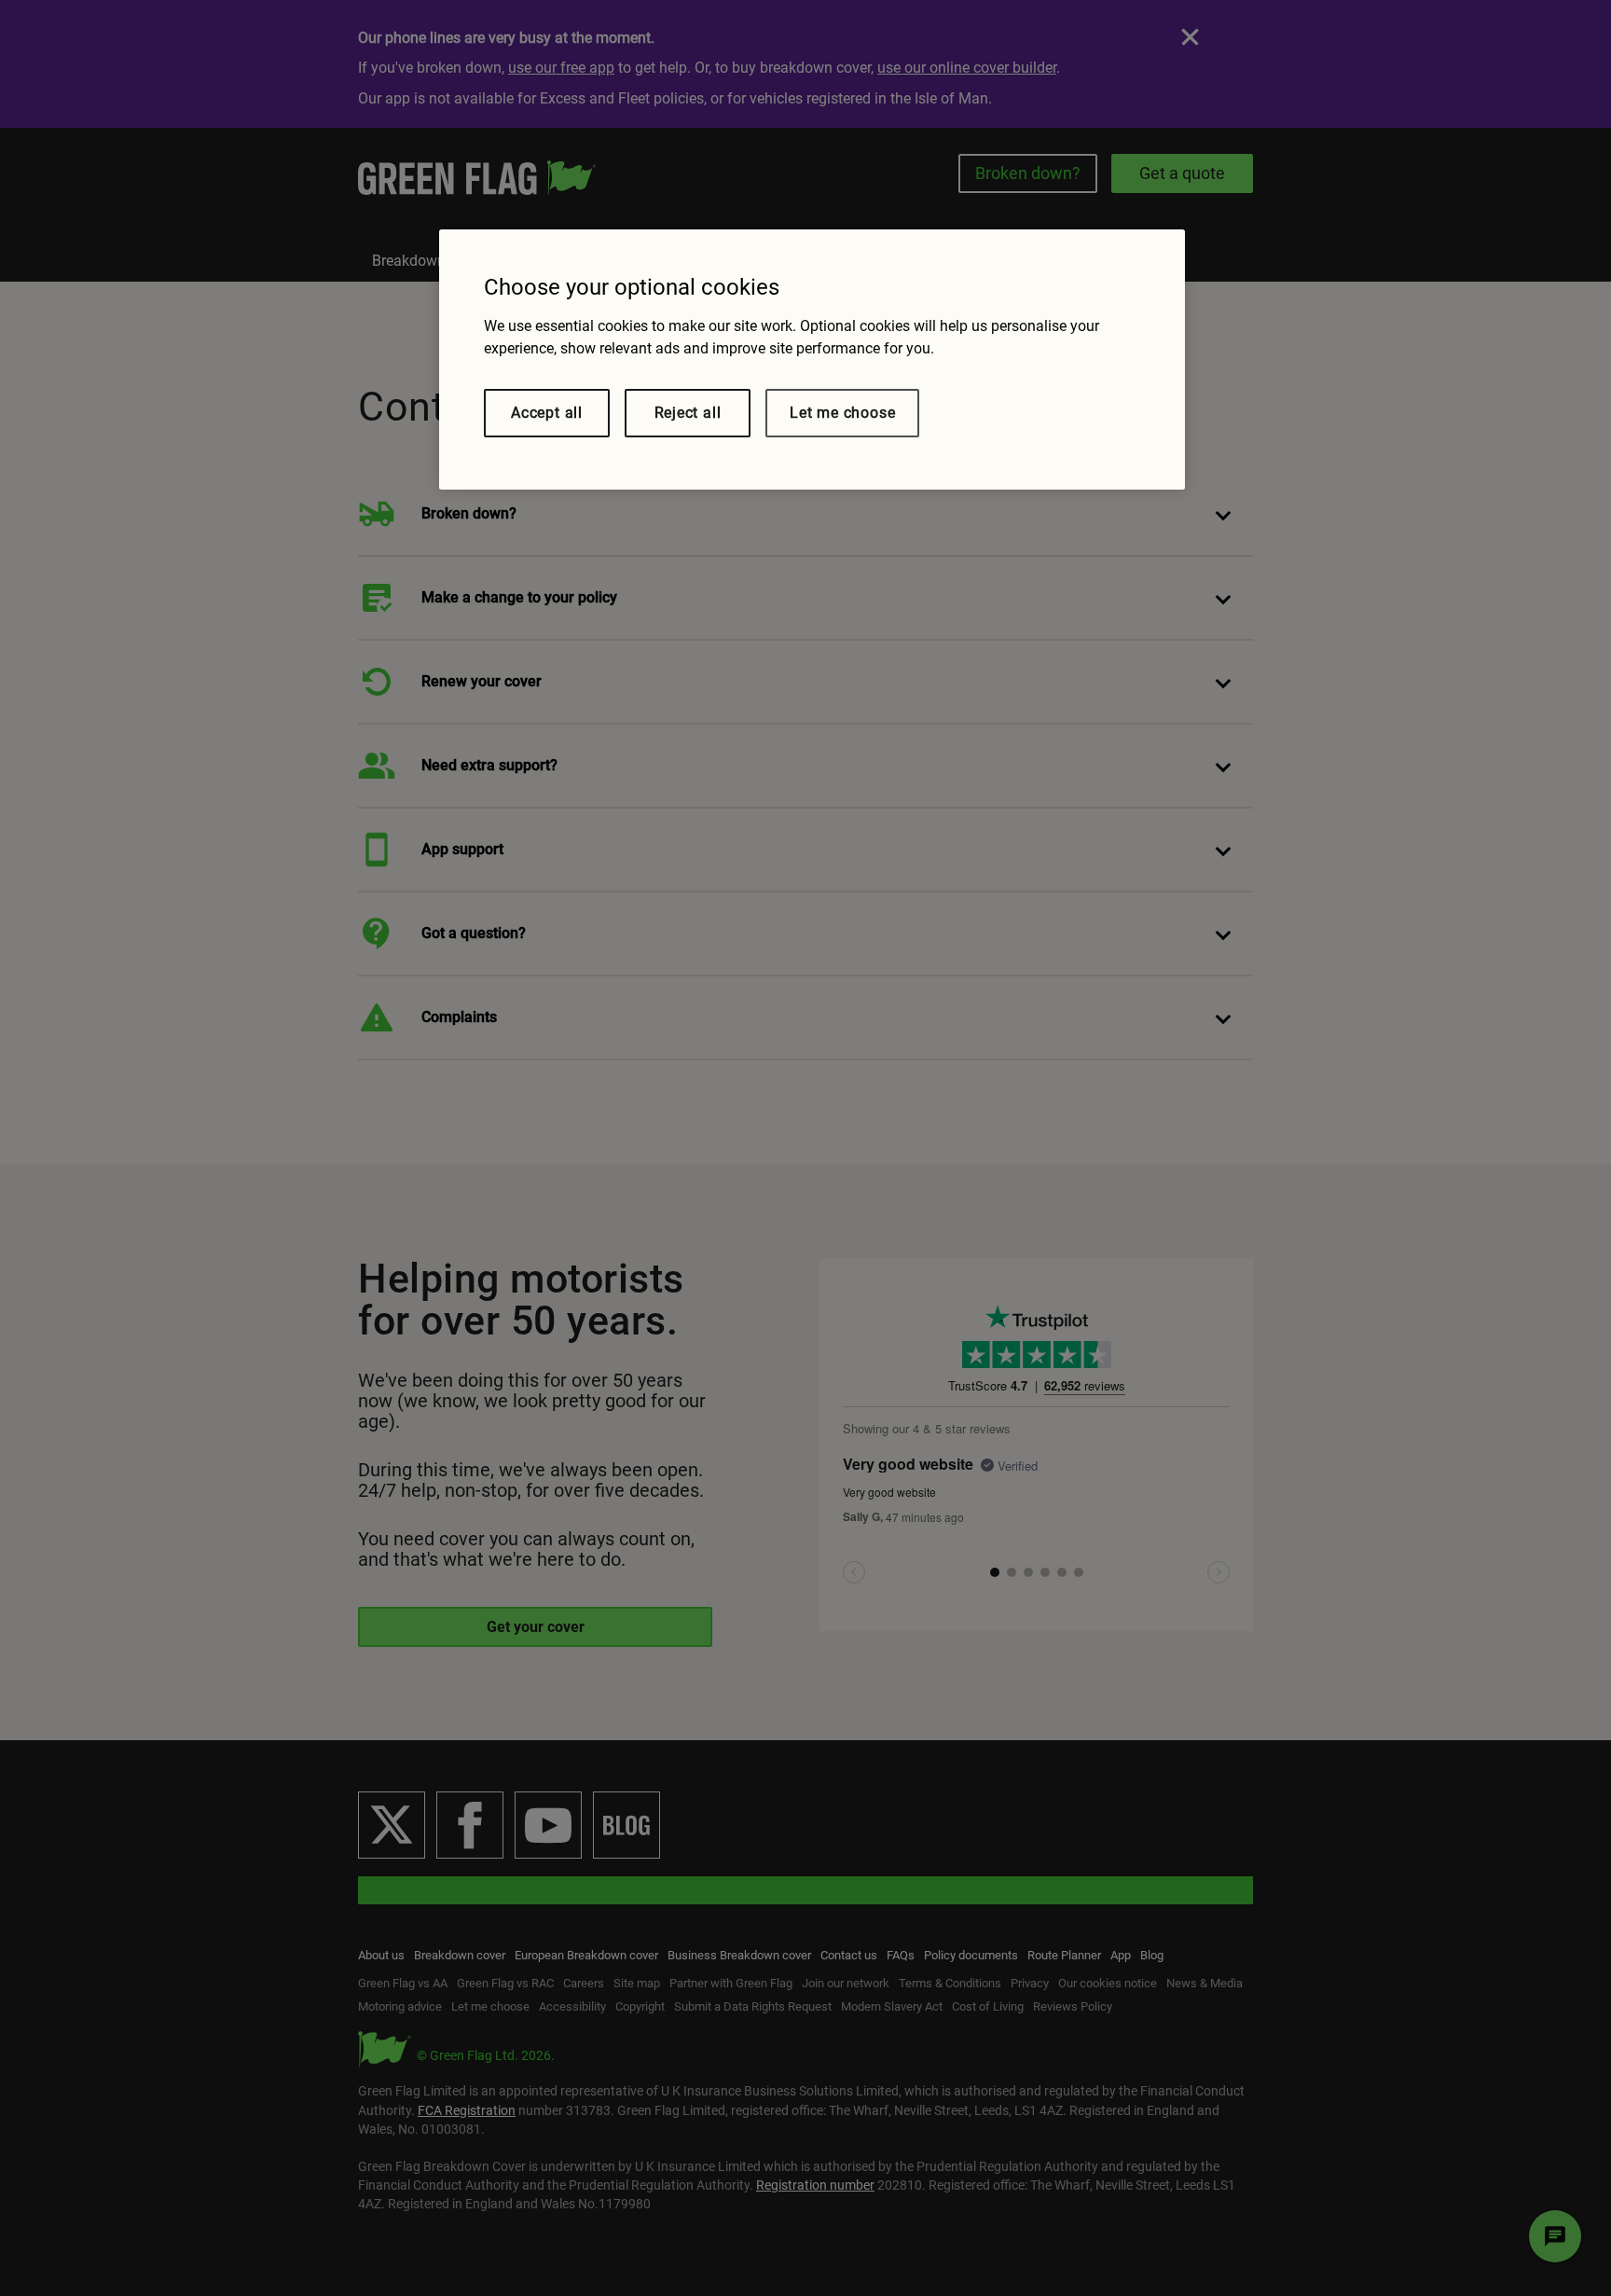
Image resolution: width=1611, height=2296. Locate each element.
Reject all (688, 413)
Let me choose (842, 413)
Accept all (547, 413)
